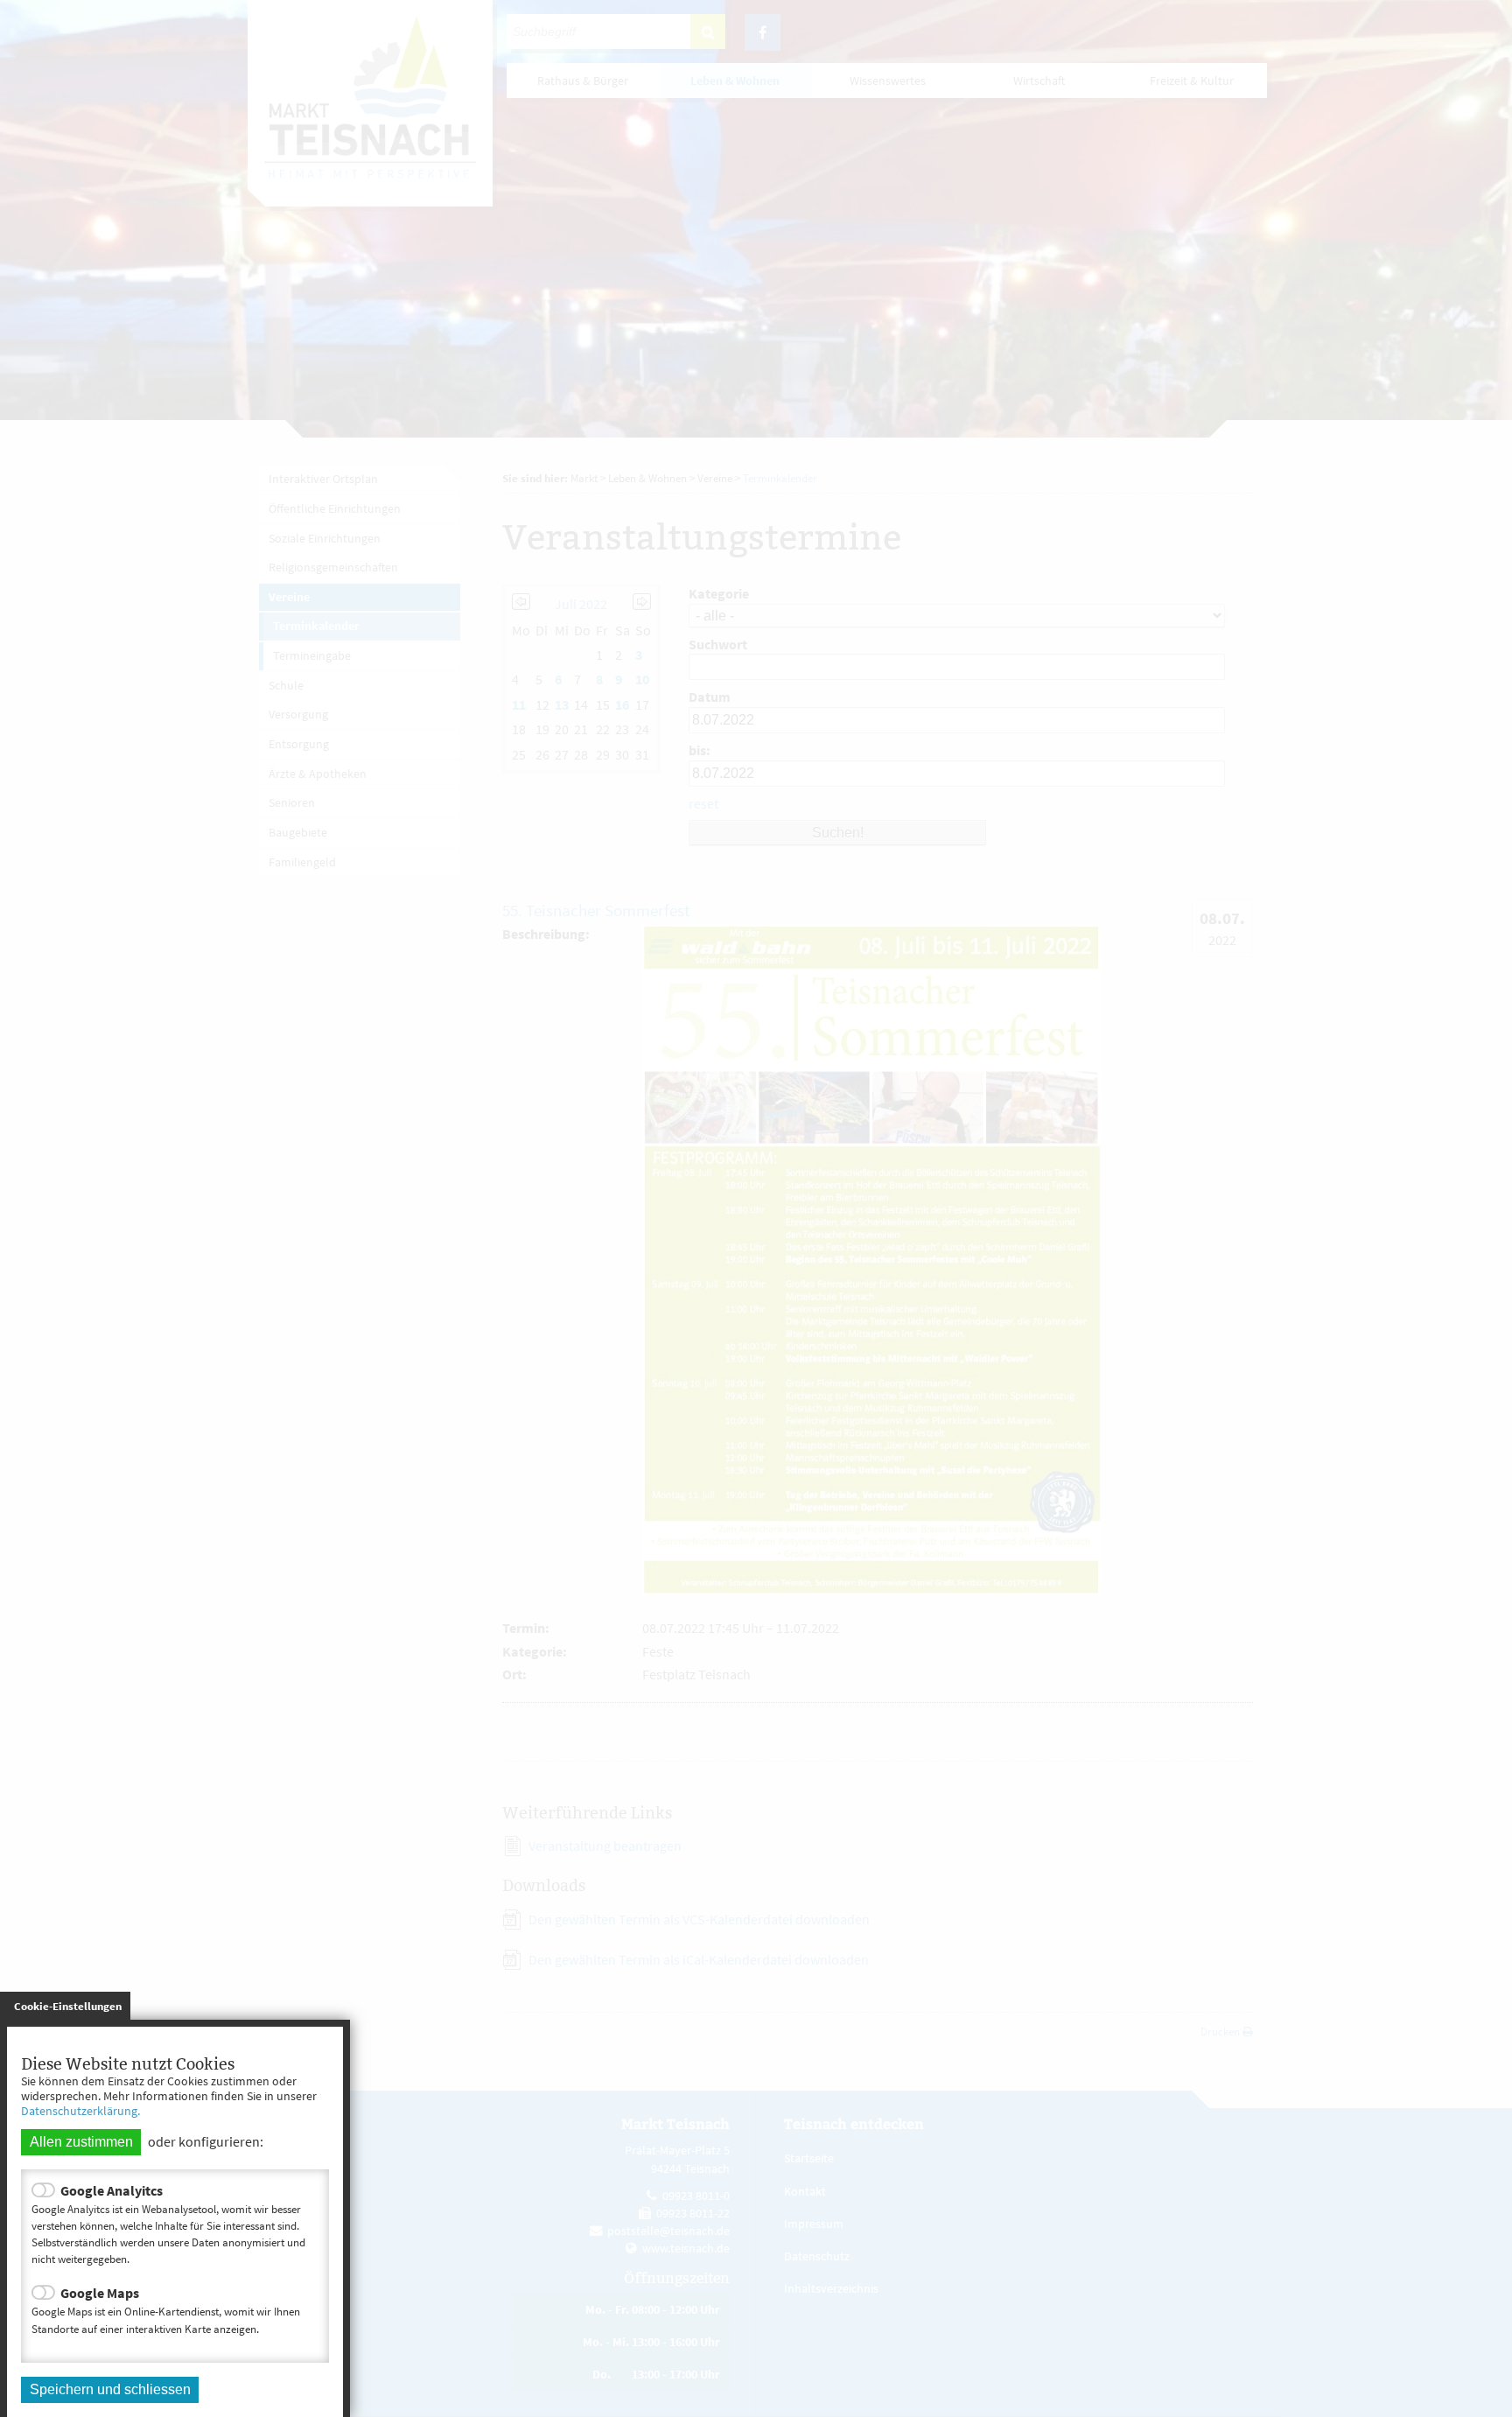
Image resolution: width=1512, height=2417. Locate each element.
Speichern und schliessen (110, 2389)
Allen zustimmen (81, 2142)
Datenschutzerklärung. (80, 2111)
